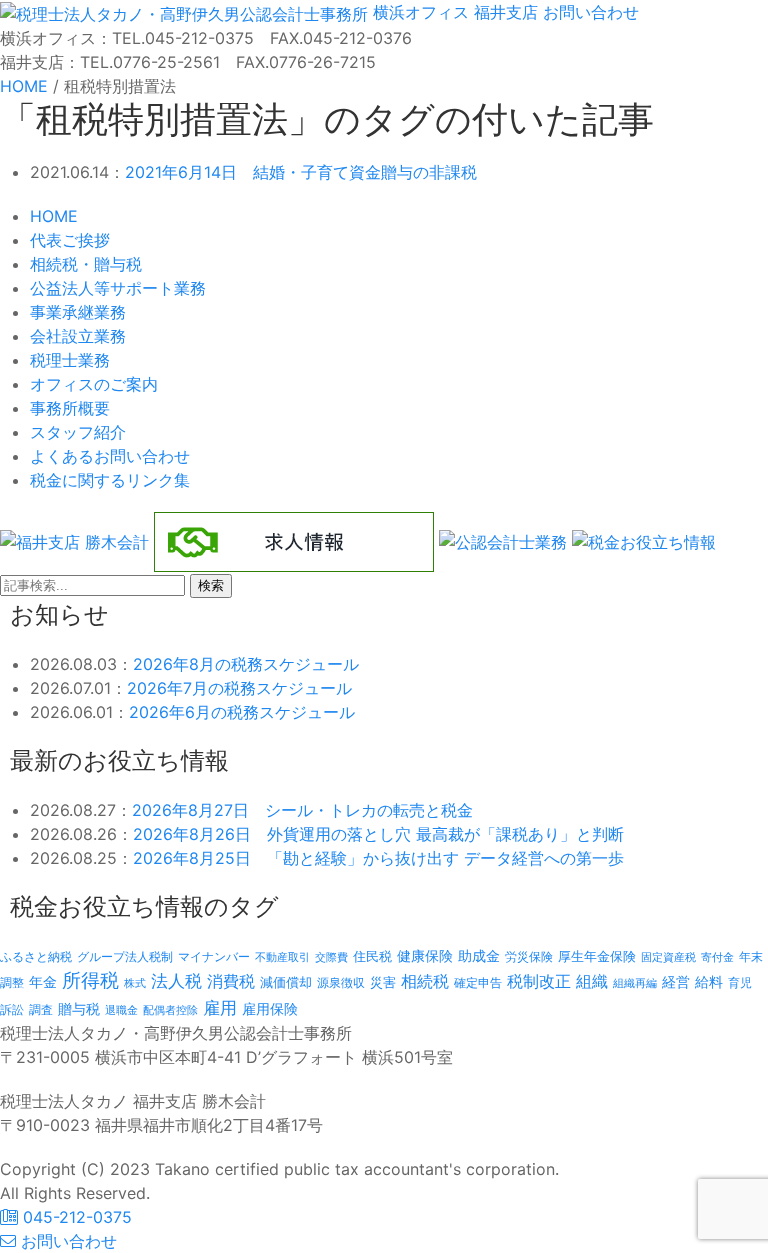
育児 (740, 983)
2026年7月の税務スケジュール (239, 688)
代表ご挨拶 (70, 240)
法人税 (176, 980)
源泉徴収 (341, 982)
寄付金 (717, 957)
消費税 (231, 981)
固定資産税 (668, 957)
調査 (41, 1010)
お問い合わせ (588, 12)
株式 (135, 983)
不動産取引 (282, 957)
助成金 (479, 956)
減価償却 (286, 982)
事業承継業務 (78, 312)
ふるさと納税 (36, 956)
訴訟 (12, 1009)
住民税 (372, 956)
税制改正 (539, 981)
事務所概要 (70, 408)
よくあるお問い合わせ (110, 456)
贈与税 (79, 1008)
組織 (592, 981)
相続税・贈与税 (86, 264)
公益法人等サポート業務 (118, 288)
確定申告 (478, 983)
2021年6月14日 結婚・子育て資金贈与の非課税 (301, 172)
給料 (709, 981)
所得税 (90, 980)
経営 (676, 981)
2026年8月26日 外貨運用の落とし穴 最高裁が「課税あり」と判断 (378, 834)
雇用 (220, 1007)
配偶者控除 (170, 1010)
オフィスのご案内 (94, 384)
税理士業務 (70, 360)
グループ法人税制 (125, 957)
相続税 (425, 981)
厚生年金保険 (597, 956)
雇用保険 (270, 1008)
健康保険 (425, 955)
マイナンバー (214, 956)
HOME (54, 216)
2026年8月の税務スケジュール (246, 664)
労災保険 (529, 956)
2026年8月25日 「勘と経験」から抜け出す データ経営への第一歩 (378, 858)
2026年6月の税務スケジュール (242, 712)
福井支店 (503, 12)
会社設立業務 (78, 336)
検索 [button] (211, 585)
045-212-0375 (75, 1217)
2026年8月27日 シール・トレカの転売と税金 (302, 810)
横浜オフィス (421, 12)
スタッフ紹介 (78, 432)
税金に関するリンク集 (110, 480)
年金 (43, 981)
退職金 (121, 1010)
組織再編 (635, 983)
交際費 (331, 957)
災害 (383, 982)
